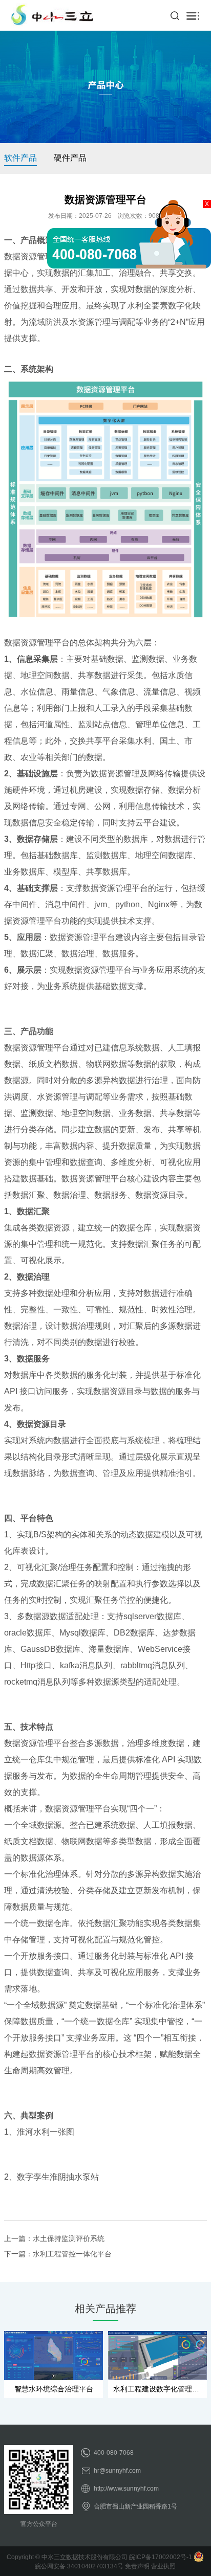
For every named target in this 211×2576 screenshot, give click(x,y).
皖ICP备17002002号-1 (161, 2557)
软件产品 (20, 158)
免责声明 (137, 2566)
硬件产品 (70, 158)
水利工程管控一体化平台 (72, 2254)
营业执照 (163, 2566)
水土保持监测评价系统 (69, 2238)
